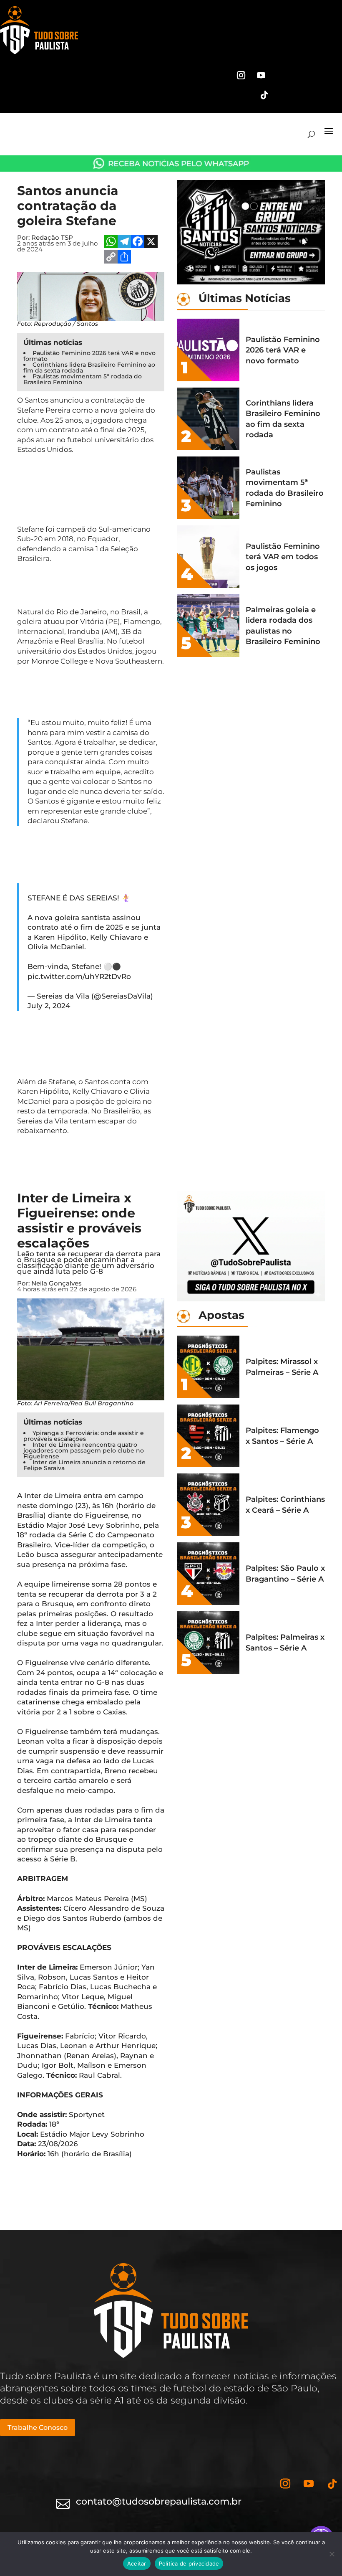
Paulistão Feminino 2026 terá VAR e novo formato (89, 356)
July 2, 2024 (49, 1006)
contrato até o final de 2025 (97, 430)
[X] (151, 242)
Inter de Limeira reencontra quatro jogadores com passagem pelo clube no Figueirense (84, 1450)
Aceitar (137, 2563)
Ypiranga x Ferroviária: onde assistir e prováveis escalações (84, 1436)
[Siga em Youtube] (261, 75)
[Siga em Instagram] (241, 75)
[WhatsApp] (111, 242)
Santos (36, 400)
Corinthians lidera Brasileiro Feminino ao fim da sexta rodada (89, 368)
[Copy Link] (111, 258)
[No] (332, 2554)
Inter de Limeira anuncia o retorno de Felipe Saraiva (84, 1465)
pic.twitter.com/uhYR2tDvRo (79, 976)
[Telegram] (124, 242)
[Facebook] (138, 242)
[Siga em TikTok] (264, 95)
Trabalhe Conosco (38, 2428)
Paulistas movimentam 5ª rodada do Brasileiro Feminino (83, 379)
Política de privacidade (189, 2563)
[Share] (124, 258)
